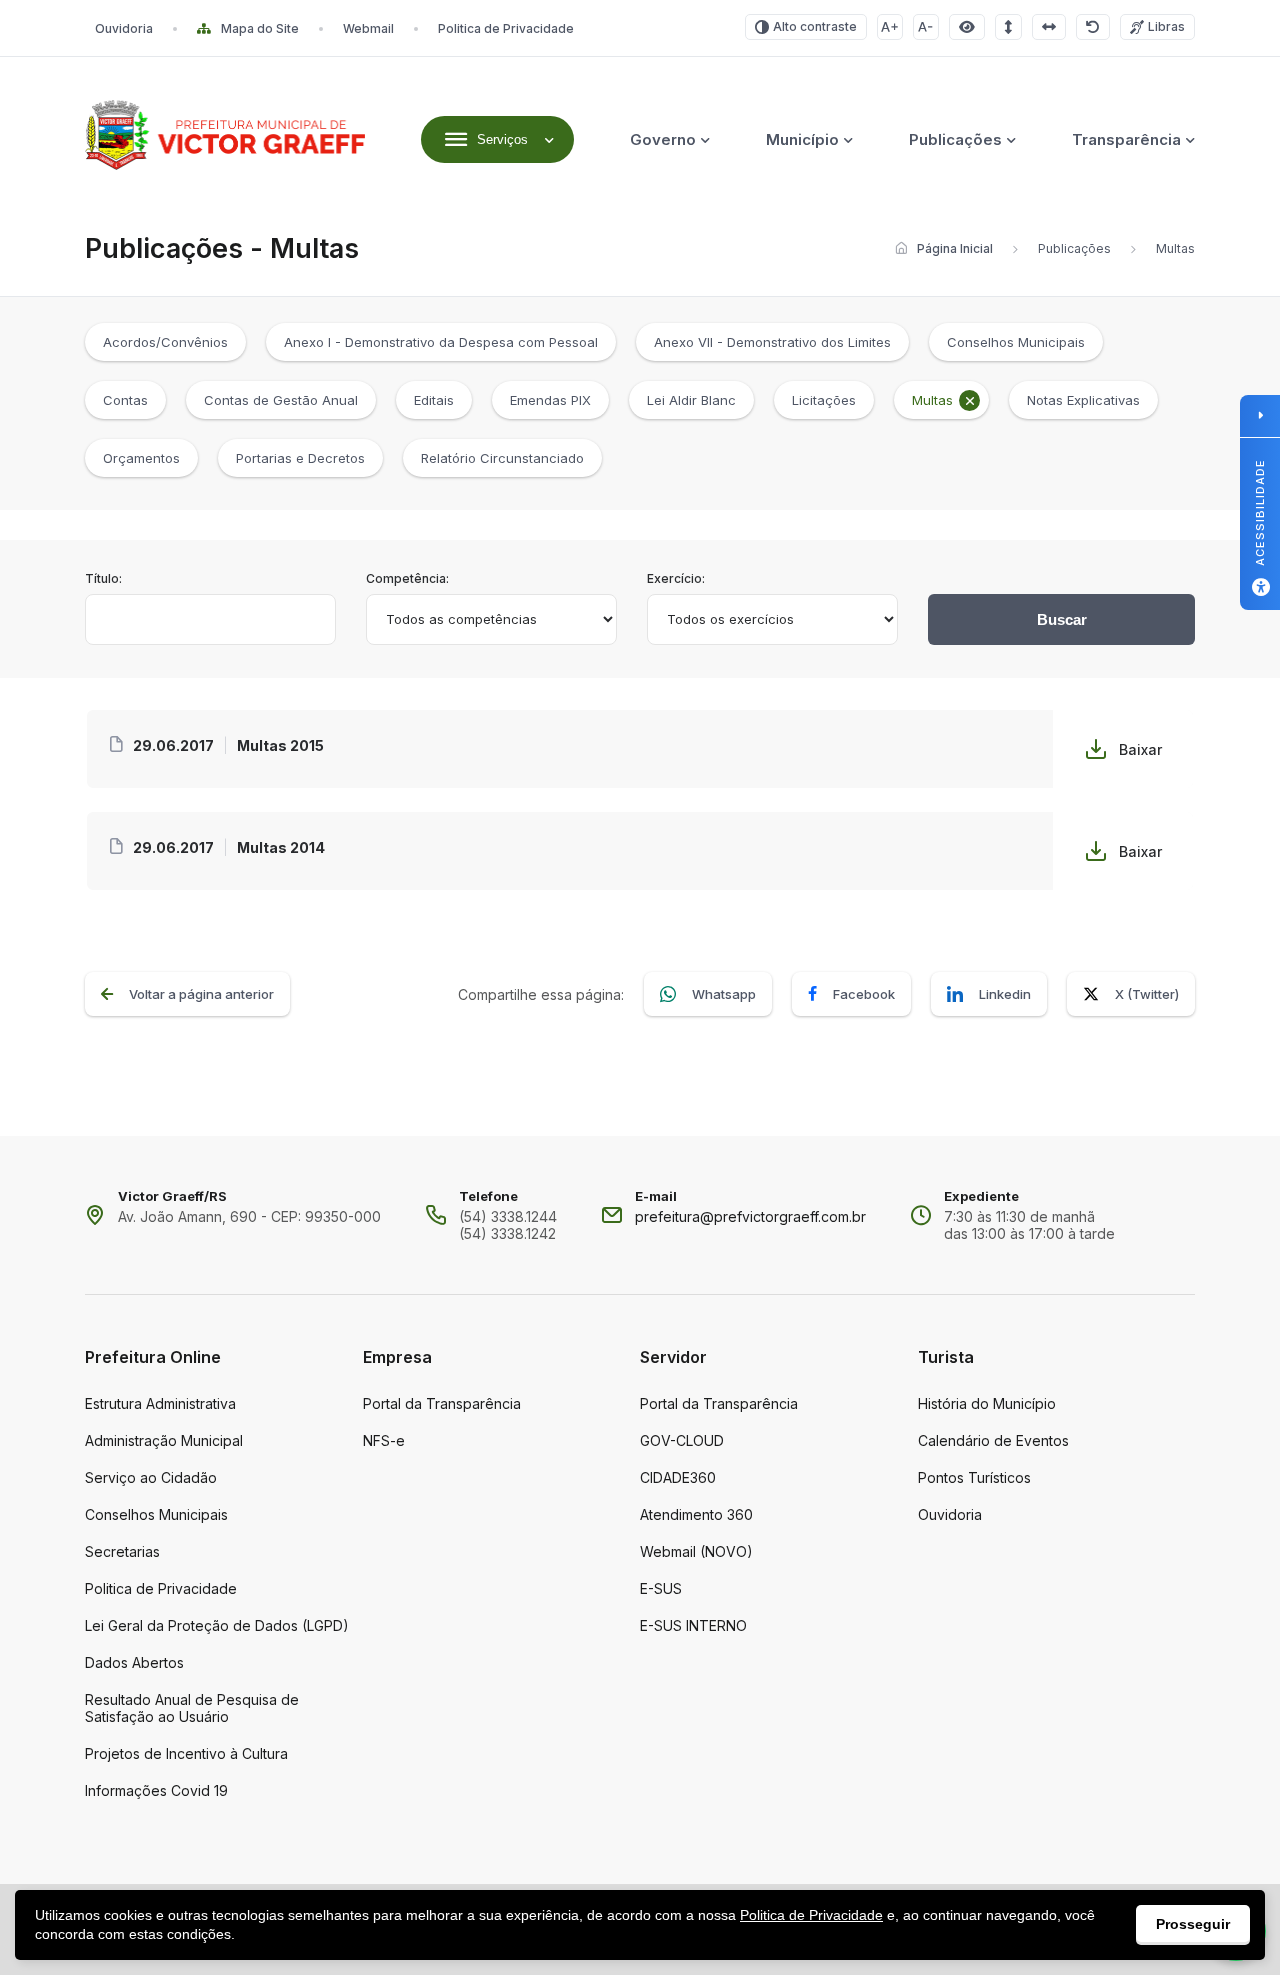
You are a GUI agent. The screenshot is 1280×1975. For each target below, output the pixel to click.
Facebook (864, 994)
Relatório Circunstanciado (502, 458)
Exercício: (676, 578)
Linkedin (1005, 994)
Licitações (824, 400)
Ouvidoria (124, 28)
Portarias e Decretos (300, 458)
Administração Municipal (164, 1440)
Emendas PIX (550, 400)
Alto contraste (815, 26)
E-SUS (661, 1588)
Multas (932, 400)
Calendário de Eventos (993, 1440)
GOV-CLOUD (682, 1440)
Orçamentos (141, 458)
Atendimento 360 (696, 1514)
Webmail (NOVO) (696, 1551)
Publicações (955, 139)
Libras (1166, 26)
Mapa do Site (260, 28)
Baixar (1140, 749)
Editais (434, 400)
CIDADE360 (678, 1477)
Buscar (1062, 619)
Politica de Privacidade (506, 28)
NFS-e (384, 1440)
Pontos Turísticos (974, 1477)
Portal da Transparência (442, 1403)
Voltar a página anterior (201, 994)
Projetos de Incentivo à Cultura (186, 1753)
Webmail (368, 28)
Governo (663, 139)
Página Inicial (955, 248)
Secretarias (122, 1551)
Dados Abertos (134, 1662)
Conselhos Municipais (1016, 342)
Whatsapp (724, 994)
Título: (103, 578)
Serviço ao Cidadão (151, 1477)
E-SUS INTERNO (693, 1625)
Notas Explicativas (1083, 400)
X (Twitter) (1147, 994)
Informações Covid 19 (156, 1790)
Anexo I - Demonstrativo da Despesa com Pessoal (441, 342)
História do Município (987, 1403)
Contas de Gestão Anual (281, 400)
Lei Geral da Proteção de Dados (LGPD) (217, 1625)
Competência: (407, 578)
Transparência (1126, 139)
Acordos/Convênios (165, 342)
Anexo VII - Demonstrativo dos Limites (772, 342)
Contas (125, 400)
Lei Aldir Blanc (691, 400)
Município (802, 139)
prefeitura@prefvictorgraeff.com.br (750, 1216)
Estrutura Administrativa (160, 1403)
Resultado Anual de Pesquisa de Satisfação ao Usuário (192, 1708)
